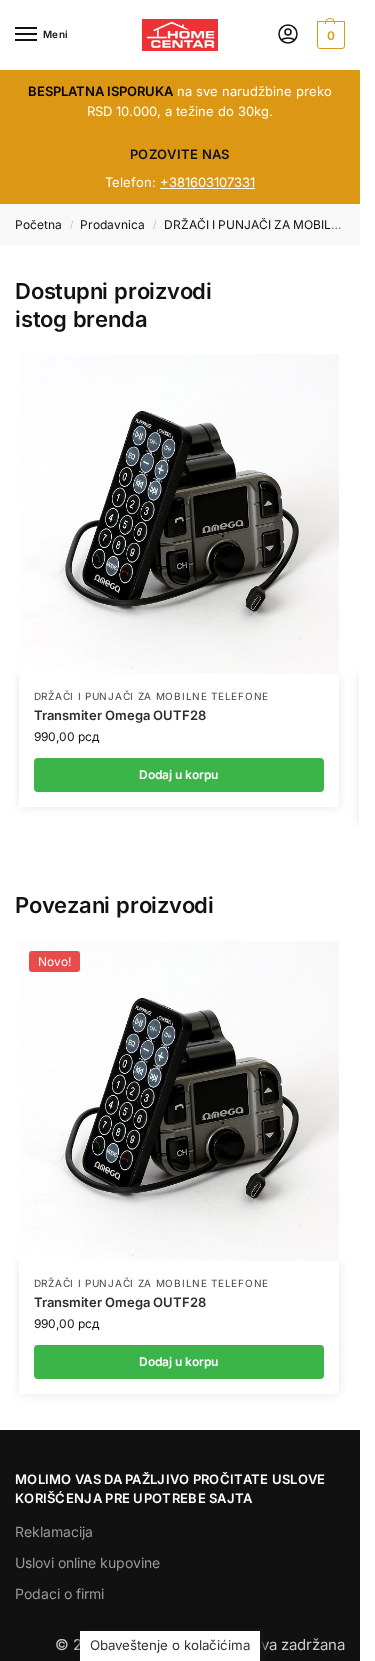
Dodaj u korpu (178, 774)
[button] (328, 35)
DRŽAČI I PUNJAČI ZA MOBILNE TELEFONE (151, 696)
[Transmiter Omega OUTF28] (179, 514)
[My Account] (288, 35)
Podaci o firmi (59, 1593)
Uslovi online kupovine (87, 1562)
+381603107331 (207, 182)
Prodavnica (112, 224)
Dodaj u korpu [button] (178, 1361)
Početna (38, 224)
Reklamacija (54, 1531)
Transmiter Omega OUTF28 (120, 715)
